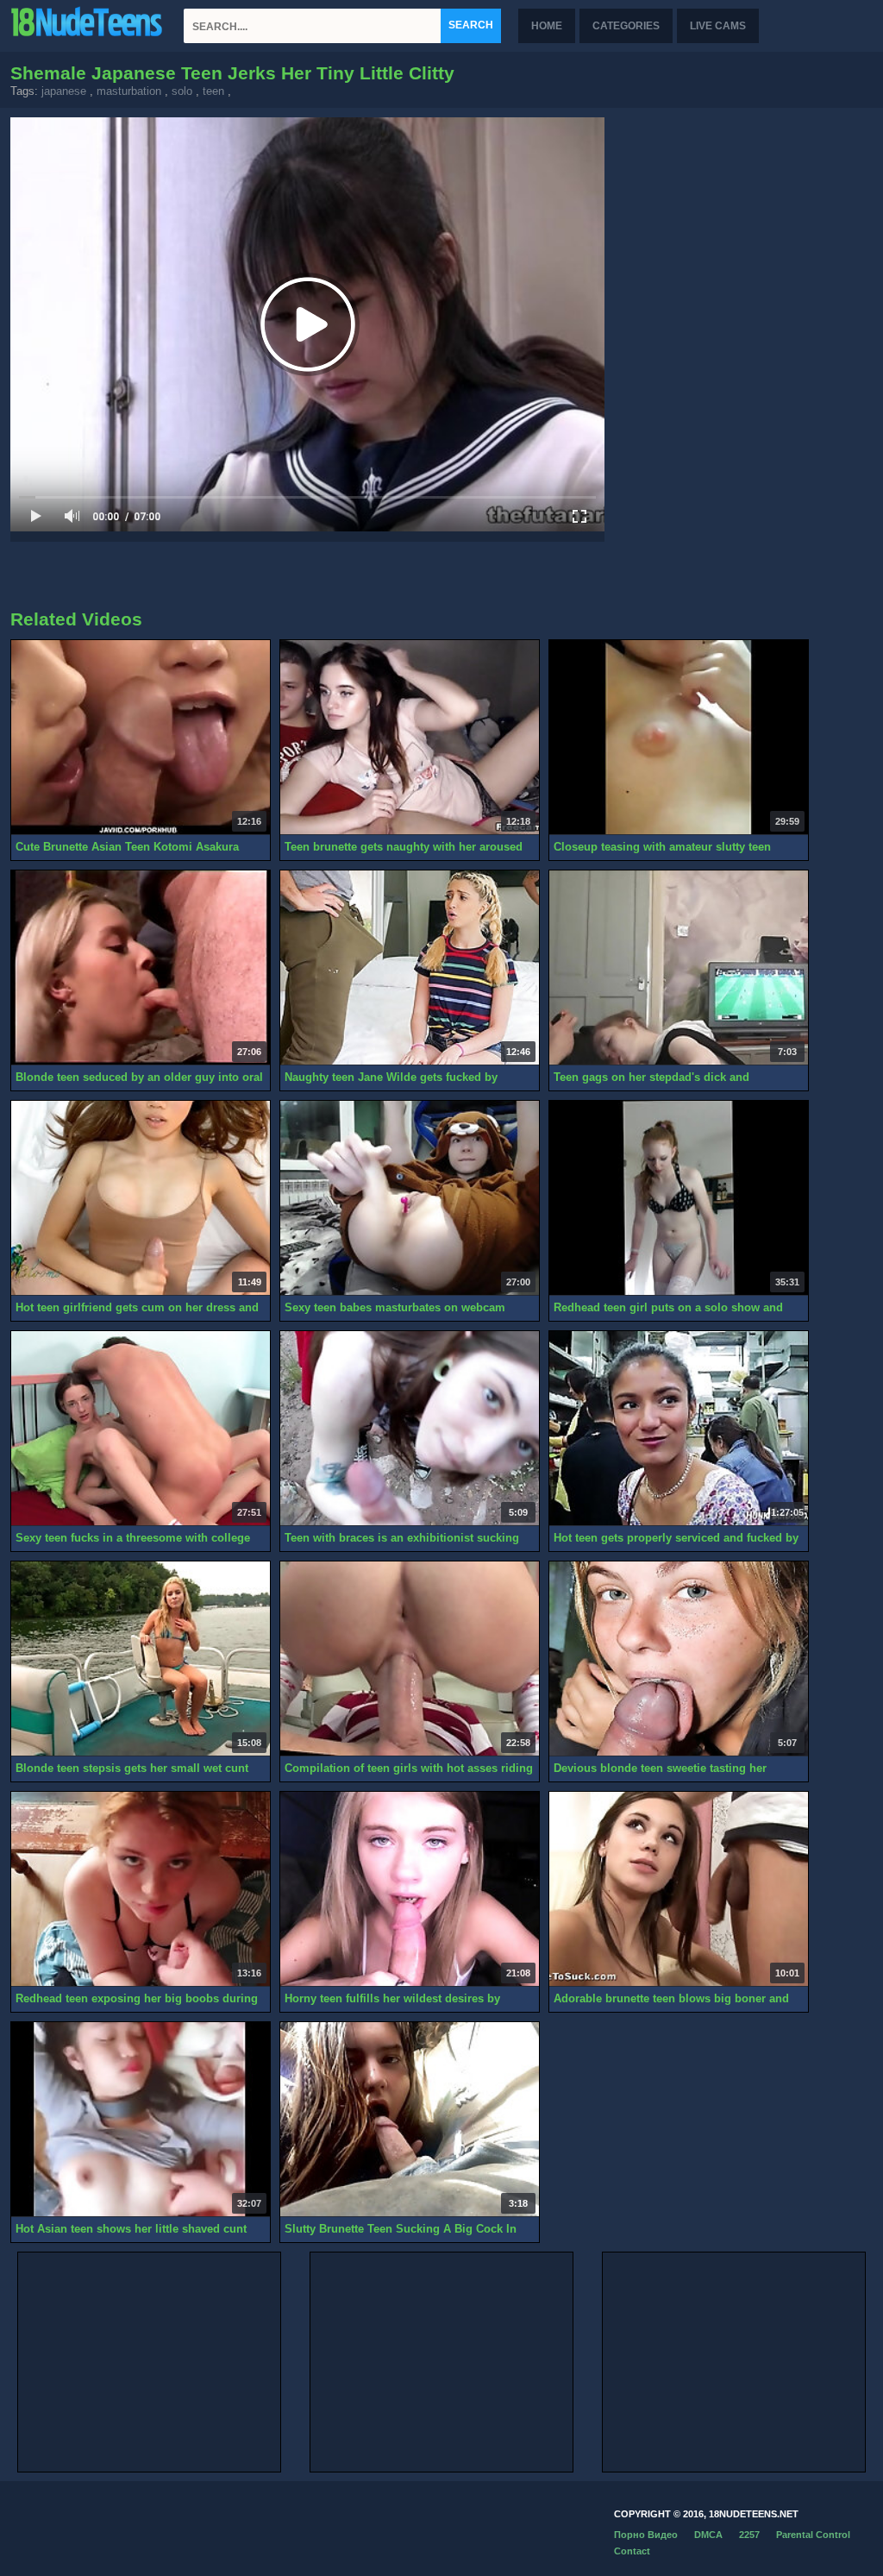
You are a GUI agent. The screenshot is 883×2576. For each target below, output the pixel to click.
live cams (718, 26)
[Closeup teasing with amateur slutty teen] (679, 738)
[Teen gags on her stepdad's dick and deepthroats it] (679, 968)
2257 (749, 2535)
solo (182, 91)
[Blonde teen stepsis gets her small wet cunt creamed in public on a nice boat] (141, 1659)
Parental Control (813, 2535)
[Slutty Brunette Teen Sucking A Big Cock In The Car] (410, 2120)
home (547, 26)
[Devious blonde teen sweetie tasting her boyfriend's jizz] (679, 1659)
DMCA (708, 2535)
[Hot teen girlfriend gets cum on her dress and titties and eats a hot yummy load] (141, 1198)
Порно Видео (646, 2535)
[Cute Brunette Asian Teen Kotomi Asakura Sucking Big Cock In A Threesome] (141, 738)
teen (213, 91)
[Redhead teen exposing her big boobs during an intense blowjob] (141, 1889)
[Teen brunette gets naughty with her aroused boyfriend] (410, 738)
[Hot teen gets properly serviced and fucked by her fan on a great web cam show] (679, 1429)
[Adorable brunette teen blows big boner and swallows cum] (679, 1889)
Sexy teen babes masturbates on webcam (395, 1307)
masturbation (129, 91)
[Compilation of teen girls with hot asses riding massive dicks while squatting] (410, 1659)
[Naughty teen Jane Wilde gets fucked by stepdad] (410, 968)
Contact (632, 2551)
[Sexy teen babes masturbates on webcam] (410, 1198)
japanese (64, 91)
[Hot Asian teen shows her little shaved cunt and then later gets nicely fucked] (141, 2120)
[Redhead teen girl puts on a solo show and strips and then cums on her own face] (679, 1198)
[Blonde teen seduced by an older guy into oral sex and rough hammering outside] (141, 968)
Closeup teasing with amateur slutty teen (662, 847)
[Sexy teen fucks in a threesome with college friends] (141, 1429)
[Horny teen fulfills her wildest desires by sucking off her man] (410, 1889)
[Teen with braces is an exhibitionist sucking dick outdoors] (410, 1429)
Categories (626, 26)
